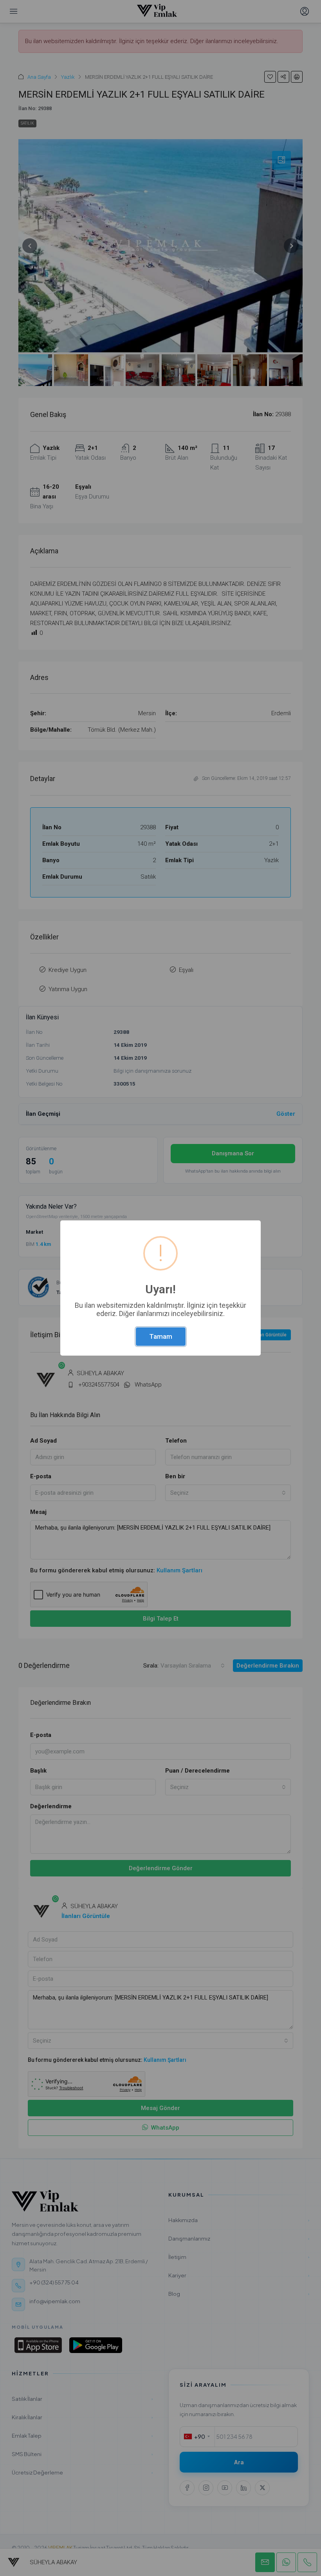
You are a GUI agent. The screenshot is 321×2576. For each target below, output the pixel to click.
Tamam (161, 1336)
